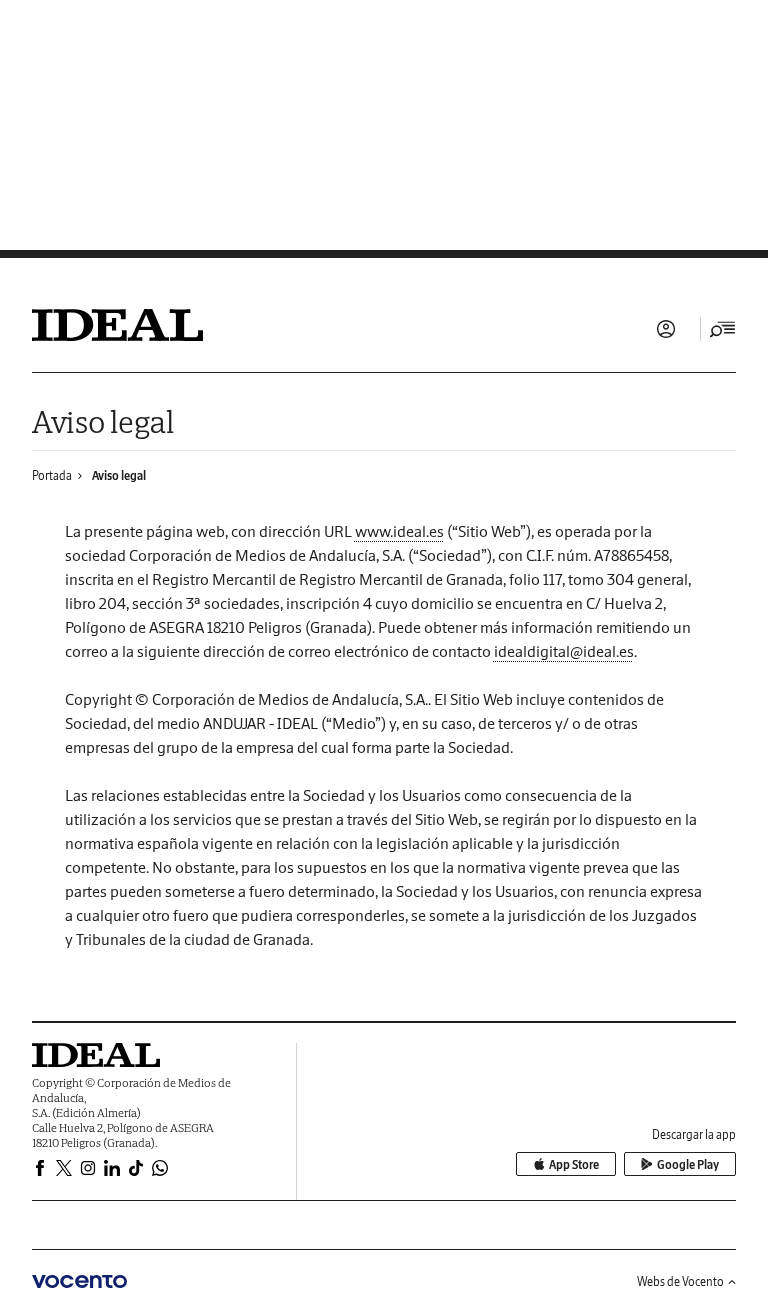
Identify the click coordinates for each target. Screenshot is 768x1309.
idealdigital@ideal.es (564, 651)
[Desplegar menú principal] (723, 329)
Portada (52, 475)
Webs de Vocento (680, 1281)
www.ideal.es (399, 531)
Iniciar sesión (666, 329)
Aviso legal (119, 475)
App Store (574, 1164)
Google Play (688, 1164)
